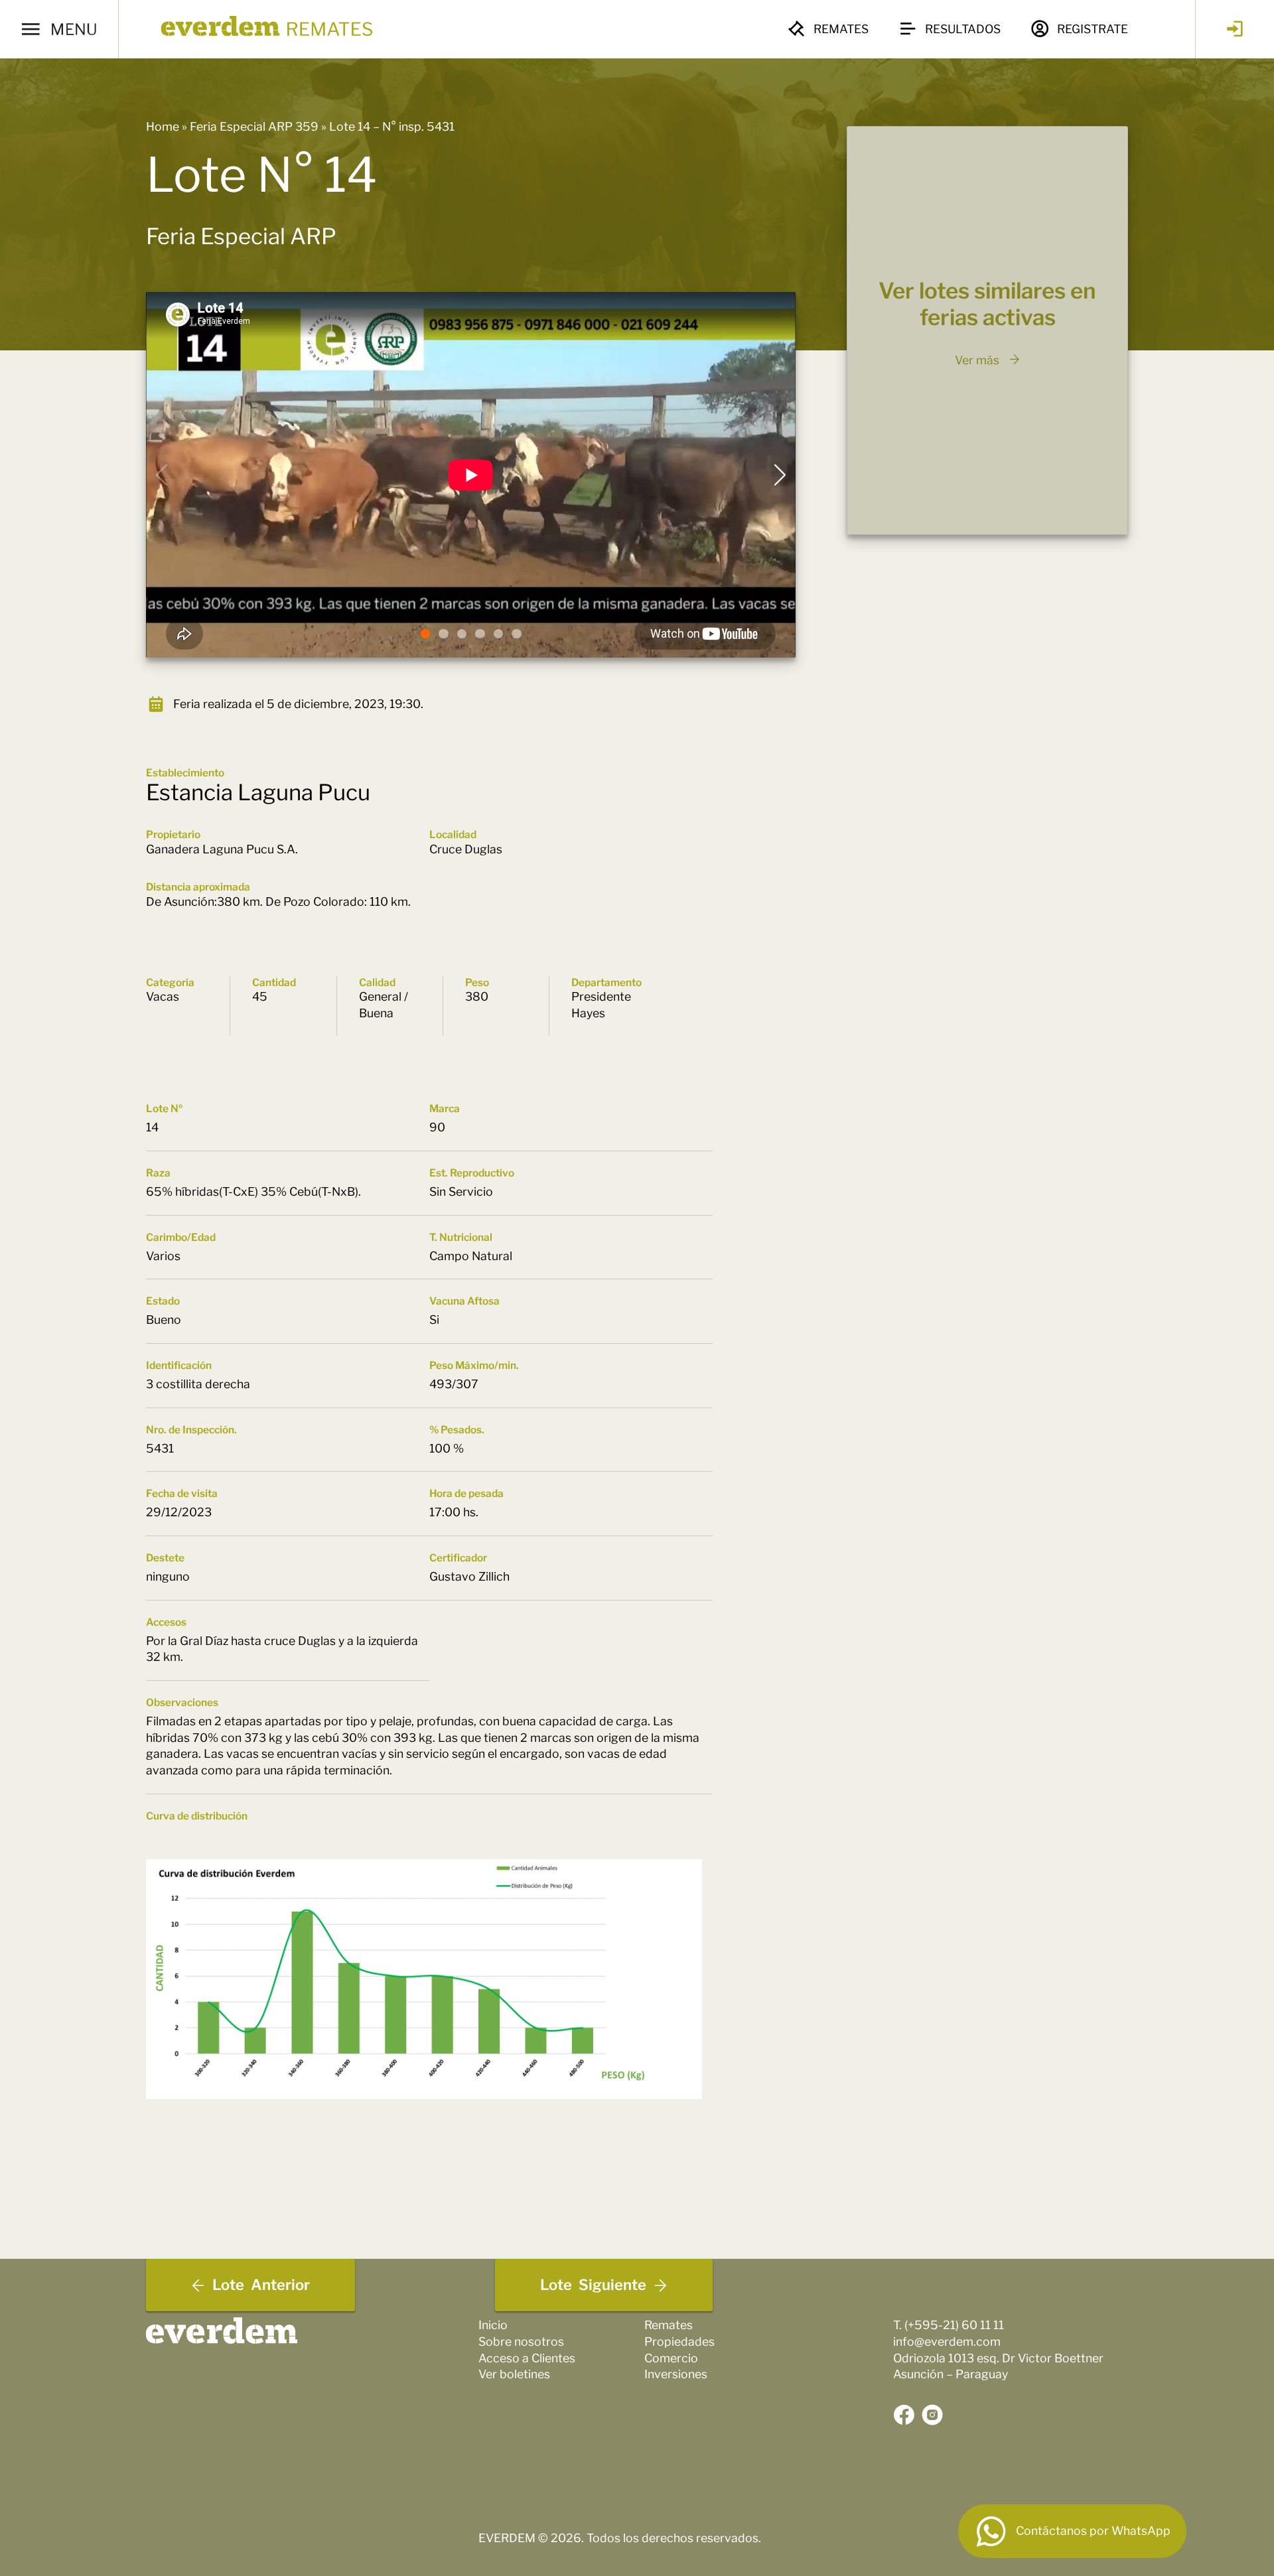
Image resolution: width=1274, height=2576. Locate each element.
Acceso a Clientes (527, 2358)
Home (163, 126)
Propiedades (679, 2341)
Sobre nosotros (521, 2341)
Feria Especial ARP (241, 236)
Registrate (1093, 29)
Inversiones (676, 2374)
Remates (841, 29)
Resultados (963, 29)
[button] (425, 634)
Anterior (261, 2285)
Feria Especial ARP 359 (254, 126)
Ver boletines (514, 2374)
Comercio (671, 2358)
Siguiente (593, 2285)
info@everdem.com (947, 2341)
